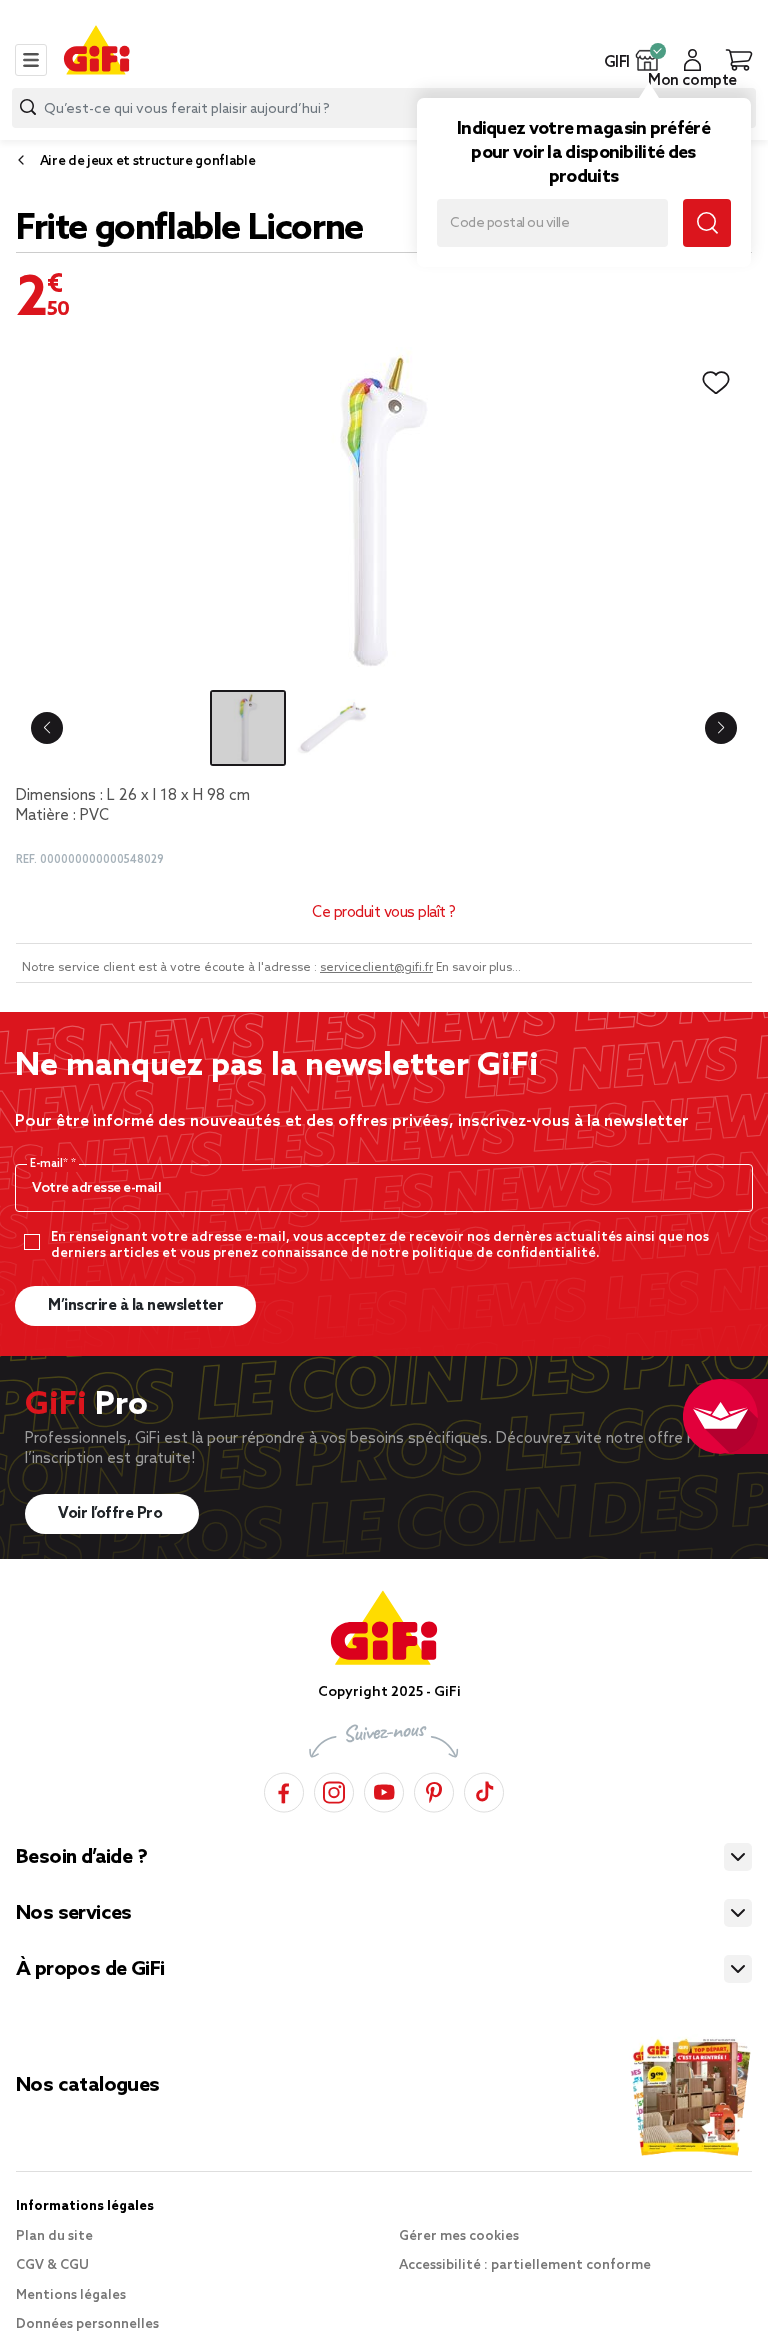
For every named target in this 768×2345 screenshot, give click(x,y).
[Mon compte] (692, 60)
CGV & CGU (52, 2265)
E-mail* (50, 1164)
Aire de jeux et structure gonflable (148, 161)
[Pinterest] (434, 1789)
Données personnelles (87, 2324)
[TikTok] (484, 1789)
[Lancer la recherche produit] (28, 107)
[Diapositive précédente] (47, 728)
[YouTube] (384, 1789)
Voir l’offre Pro (112, 1514)
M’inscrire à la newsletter (135, 1306)
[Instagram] (334, 1789)
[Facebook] (284, 1789)
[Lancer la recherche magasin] (707, 223)
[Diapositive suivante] (721, 728)
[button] (647, 60)
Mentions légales (71, 2295)
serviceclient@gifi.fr (376, 968)
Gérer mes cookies (459, 2236)
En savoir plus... (478, 968)
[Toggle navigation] (31, 60)
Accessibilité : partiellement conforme (525, 2265)
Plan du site (54, 2236)
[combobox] (384, 108)
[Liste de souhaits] (716, 383)
